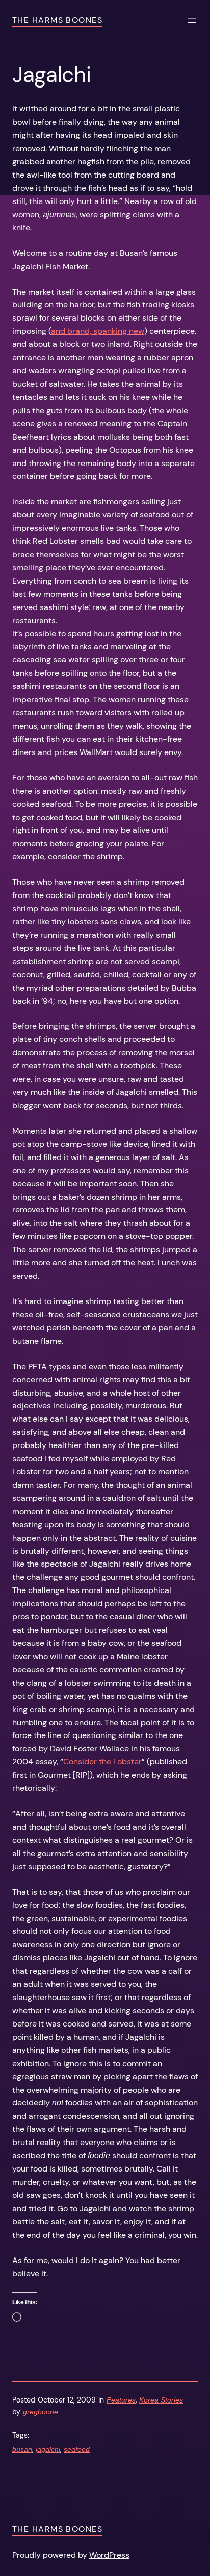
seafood (77, 2449)
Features (121, 2400)
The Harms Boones (57, 20)
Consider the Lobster (102, 1762)
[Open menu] (192, 21)
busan (22, 2449)
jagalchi (48, 2449)
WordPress (109, 2555)
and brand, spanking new (98, 331)
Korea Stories (161, 2400)
